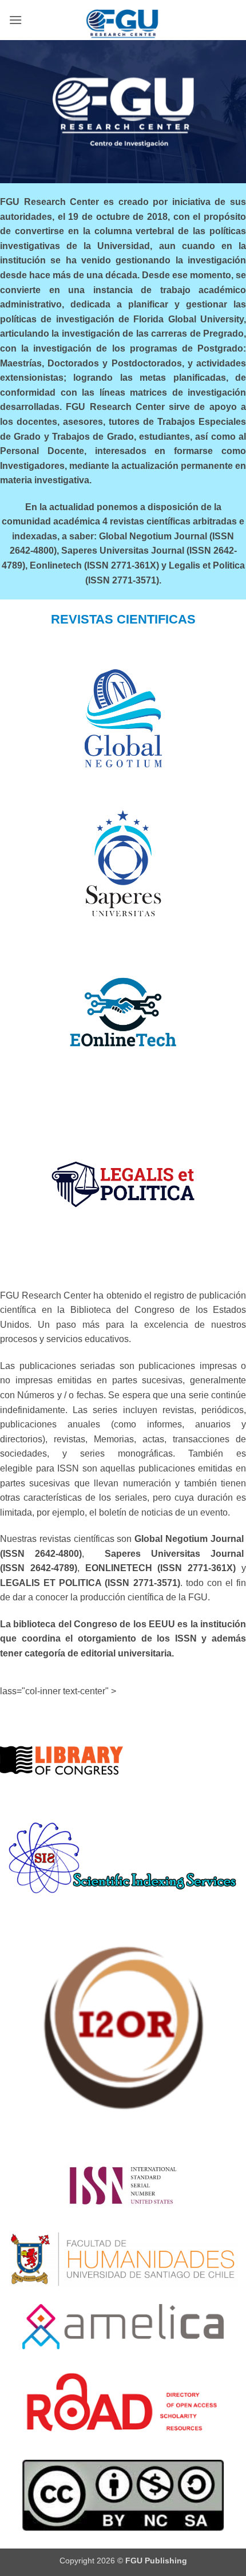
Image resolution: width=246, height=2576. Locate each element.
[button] (15, 20)
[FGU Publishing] (123, 20)
